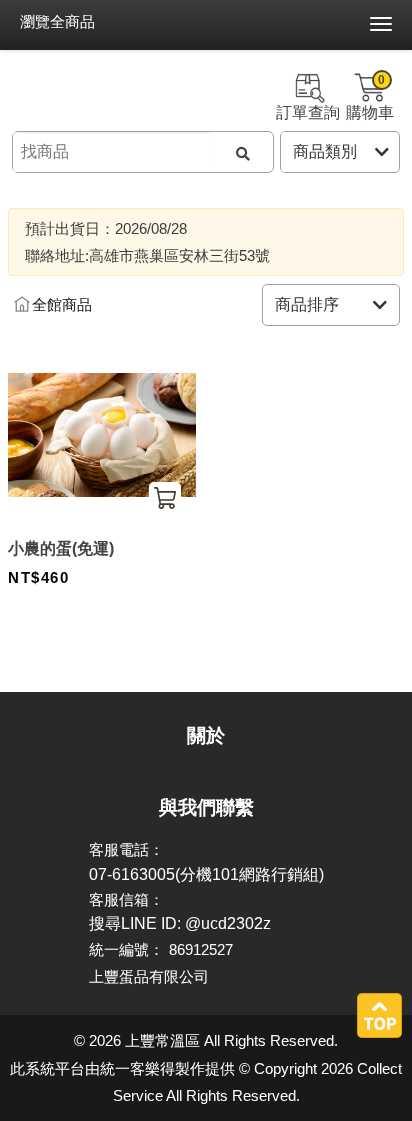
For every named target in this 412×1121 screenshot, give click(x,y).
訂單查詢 (308, 112)
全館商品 (62, 305)
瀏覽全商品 (57, 21)
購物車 (370, 97)
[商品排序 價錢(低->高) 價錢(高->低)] (331, 305)
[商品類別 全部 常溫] (340, 152)
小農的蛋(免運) (61, 548)
